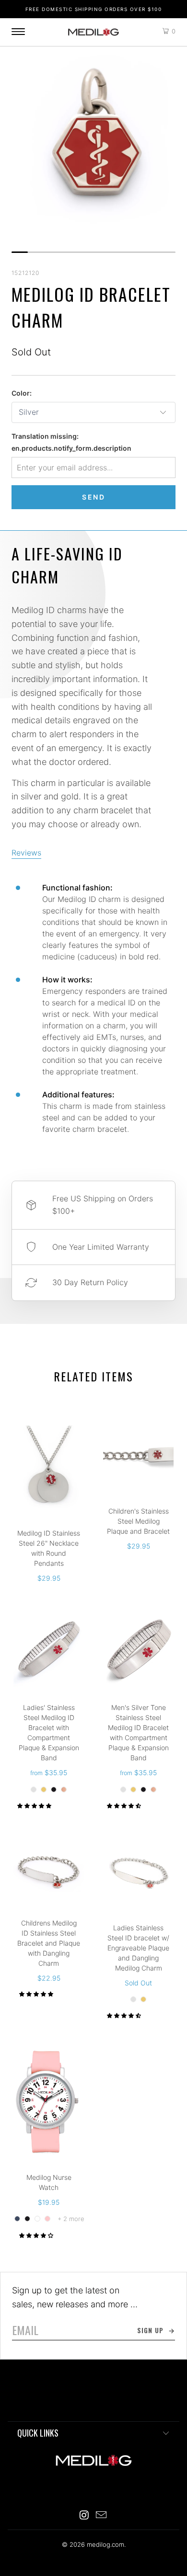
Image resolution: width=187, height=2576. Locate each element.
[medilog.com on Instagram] (84, 2516)
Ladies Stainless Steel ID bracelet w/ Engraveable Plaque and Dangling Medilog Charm (138, 1872)
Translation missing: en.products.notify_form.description (71, 442)
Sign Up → (156, 2330)
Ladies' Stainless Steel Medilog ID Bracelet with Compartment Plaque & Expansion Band (49, 1652)
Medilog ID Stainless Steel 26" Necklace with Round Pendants (49, 1467)
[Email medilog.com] (102, 2516)
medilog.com (93, 32)
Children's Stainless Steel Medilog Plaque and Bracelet (138, 1456)
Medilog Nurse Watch (49, 2102)
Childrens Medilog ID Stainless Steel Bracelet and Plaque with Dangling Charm (49, 1870)
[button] (34, 1806)
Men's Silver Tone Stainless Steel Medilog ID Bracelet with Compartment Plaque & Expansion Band (138, 1652)
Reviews (26, 853)
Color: (22, 393)
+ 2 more (71, 2219)
